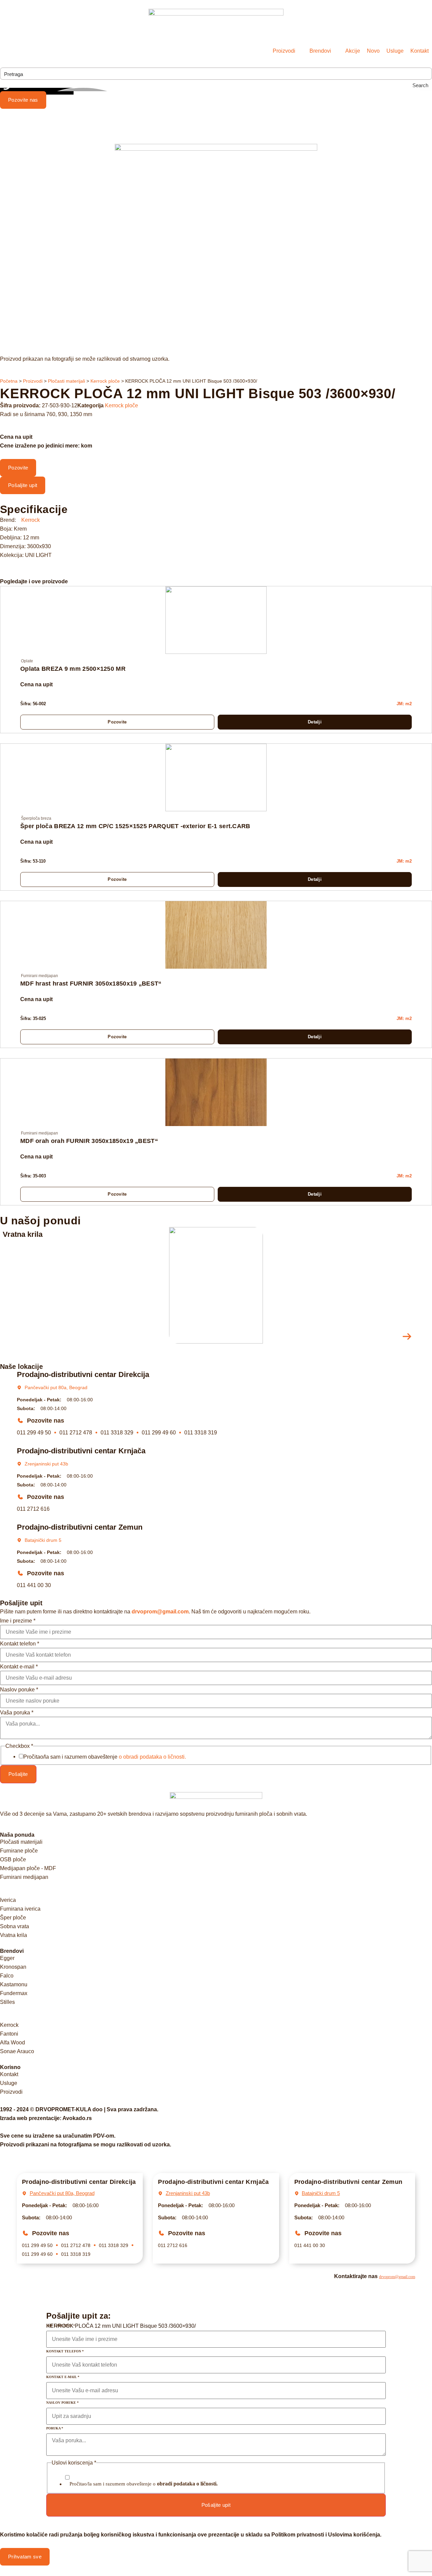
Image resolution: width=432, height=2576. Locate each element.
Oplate (27, 661)
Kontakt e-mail (19, 1667)
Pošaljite (18, 1774)
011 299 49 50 (34, 1433)
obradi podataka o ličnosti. (187, 2484)
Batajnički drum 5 (43, 1540)
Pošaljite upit (216, 2505)
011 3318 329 (117, 1433)
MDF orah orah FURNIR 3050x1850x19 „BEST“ (89, 1141)
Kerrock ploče (105, 381)
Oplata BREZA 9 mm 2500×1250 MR (73, 669)
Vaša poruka (17, 1713)
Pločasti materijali (66, 381)
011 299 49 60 (159, 1433)
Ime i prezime (18, 1621)
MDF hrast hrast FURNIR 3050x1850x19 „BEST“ (91, 984)
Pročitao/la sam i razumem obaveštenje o (144, 2484)
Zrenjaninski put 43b (46, 1464)
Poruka (55, 2428)
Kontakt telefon (20, 1644)
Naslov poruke (19, 1690)
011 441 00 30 (34, 1585)
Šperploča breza (36, 818)
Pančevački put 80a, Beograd (56, 1387)
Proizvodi (33, 381)
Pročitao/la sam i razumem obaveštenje (105, 1757)
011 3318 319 (201, 1433)
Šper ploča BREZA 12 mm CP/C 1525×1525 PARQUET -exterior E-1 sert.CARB (135, 826)
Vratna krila (23, 1234)
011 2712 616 (33, 1509)
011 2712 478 (76, 1433)
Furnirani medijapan (39, 976)
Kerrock (31, 520)
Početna (9, 381)
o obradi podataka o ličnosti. (152, 1757)
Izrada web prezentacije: (46, 2118)
